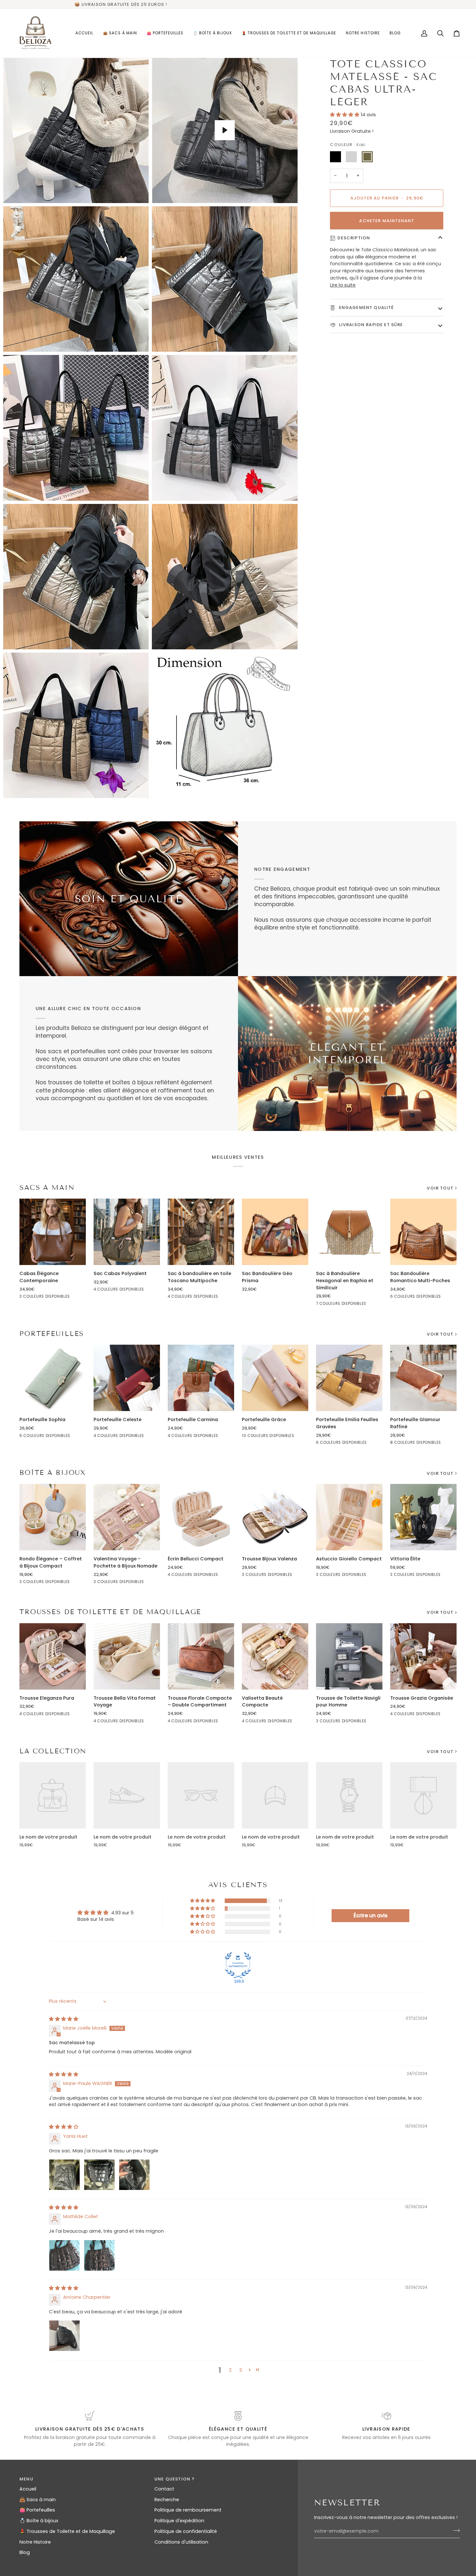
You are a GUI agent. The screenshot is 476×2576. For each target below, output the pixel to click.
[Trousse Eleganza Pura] (53, 1656)
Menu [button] (26, 2479)
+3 (444, 1443)
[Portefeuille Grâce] (275, 1378)
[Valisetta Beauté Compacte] (275, 1656)
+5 (296, 1436)
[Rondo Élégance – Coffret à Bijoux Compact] (53, 1517)
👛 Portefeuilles (37, 2510)
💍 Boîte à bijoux (39, 2521)
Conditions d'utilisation (181, 2542)
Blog (25, 2552)
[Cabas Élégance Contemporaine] (53, 1232)
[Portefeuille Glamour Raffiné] (423, 1378)
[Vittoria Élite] (423, 1517)
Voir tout (440, 1188)
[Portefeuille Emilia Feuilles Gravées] (349, 1378)
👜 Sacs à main (38, 2500)
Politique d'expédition (179, 2521)
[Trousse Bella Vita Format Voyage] (127, 1656)
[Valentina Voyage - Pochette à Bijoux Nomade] (127, 1517)
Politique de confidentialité (186, 2531)
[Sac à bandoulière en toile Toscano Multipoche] (201, 1232)
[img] (64, 2019)
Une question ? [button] (175, 2479)
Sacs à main (47, 1188)
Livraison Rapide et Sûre (370, 325)
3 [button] (241, 2370)
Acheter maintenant (387, 221)
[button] (345, 115)
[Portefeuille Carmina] (201, 1378)
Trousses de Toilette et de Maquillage (110, 1612)
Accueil (28, 2489)
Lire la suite (343, 285)
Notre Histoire (35, 2542)
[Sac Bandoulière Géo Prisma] (275, 1232)
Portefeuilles (52, 1334)
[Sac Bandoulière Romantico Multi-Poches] (423, 1232)
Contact (164, 2489)
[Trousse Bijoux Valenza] (275, 1517)
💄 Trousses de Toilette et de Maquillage (67, 2531)
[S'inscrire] (454, 2530)
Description (354, 238)
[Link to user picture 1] (64, 2175)
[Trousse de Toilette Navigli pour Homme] (349, 1656)
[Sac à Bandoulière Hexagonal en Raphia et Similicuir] (349, 1232)
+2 (370, 1305)
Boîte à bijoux (53, 1473)
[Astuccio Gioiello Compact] (349, 1517)
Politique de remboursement (188, 2510)
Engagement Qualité (366, 308)
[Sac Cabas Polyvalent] (127, 1232)
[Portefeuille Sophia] (53, 1378)
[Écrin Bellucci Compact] (201, 1517)
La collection (53, 1751)
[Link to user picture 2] (99, 2175)
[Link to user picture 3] (134, 2175)
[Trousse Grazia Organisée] (423, 1656)
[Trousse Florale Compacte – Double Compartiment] (201, 1656)
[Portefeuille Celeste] (127, 1378)
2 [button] (230, 2370)
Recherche (167, 2500)
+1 (445, 1297)
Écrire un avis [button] (371, 1915)
